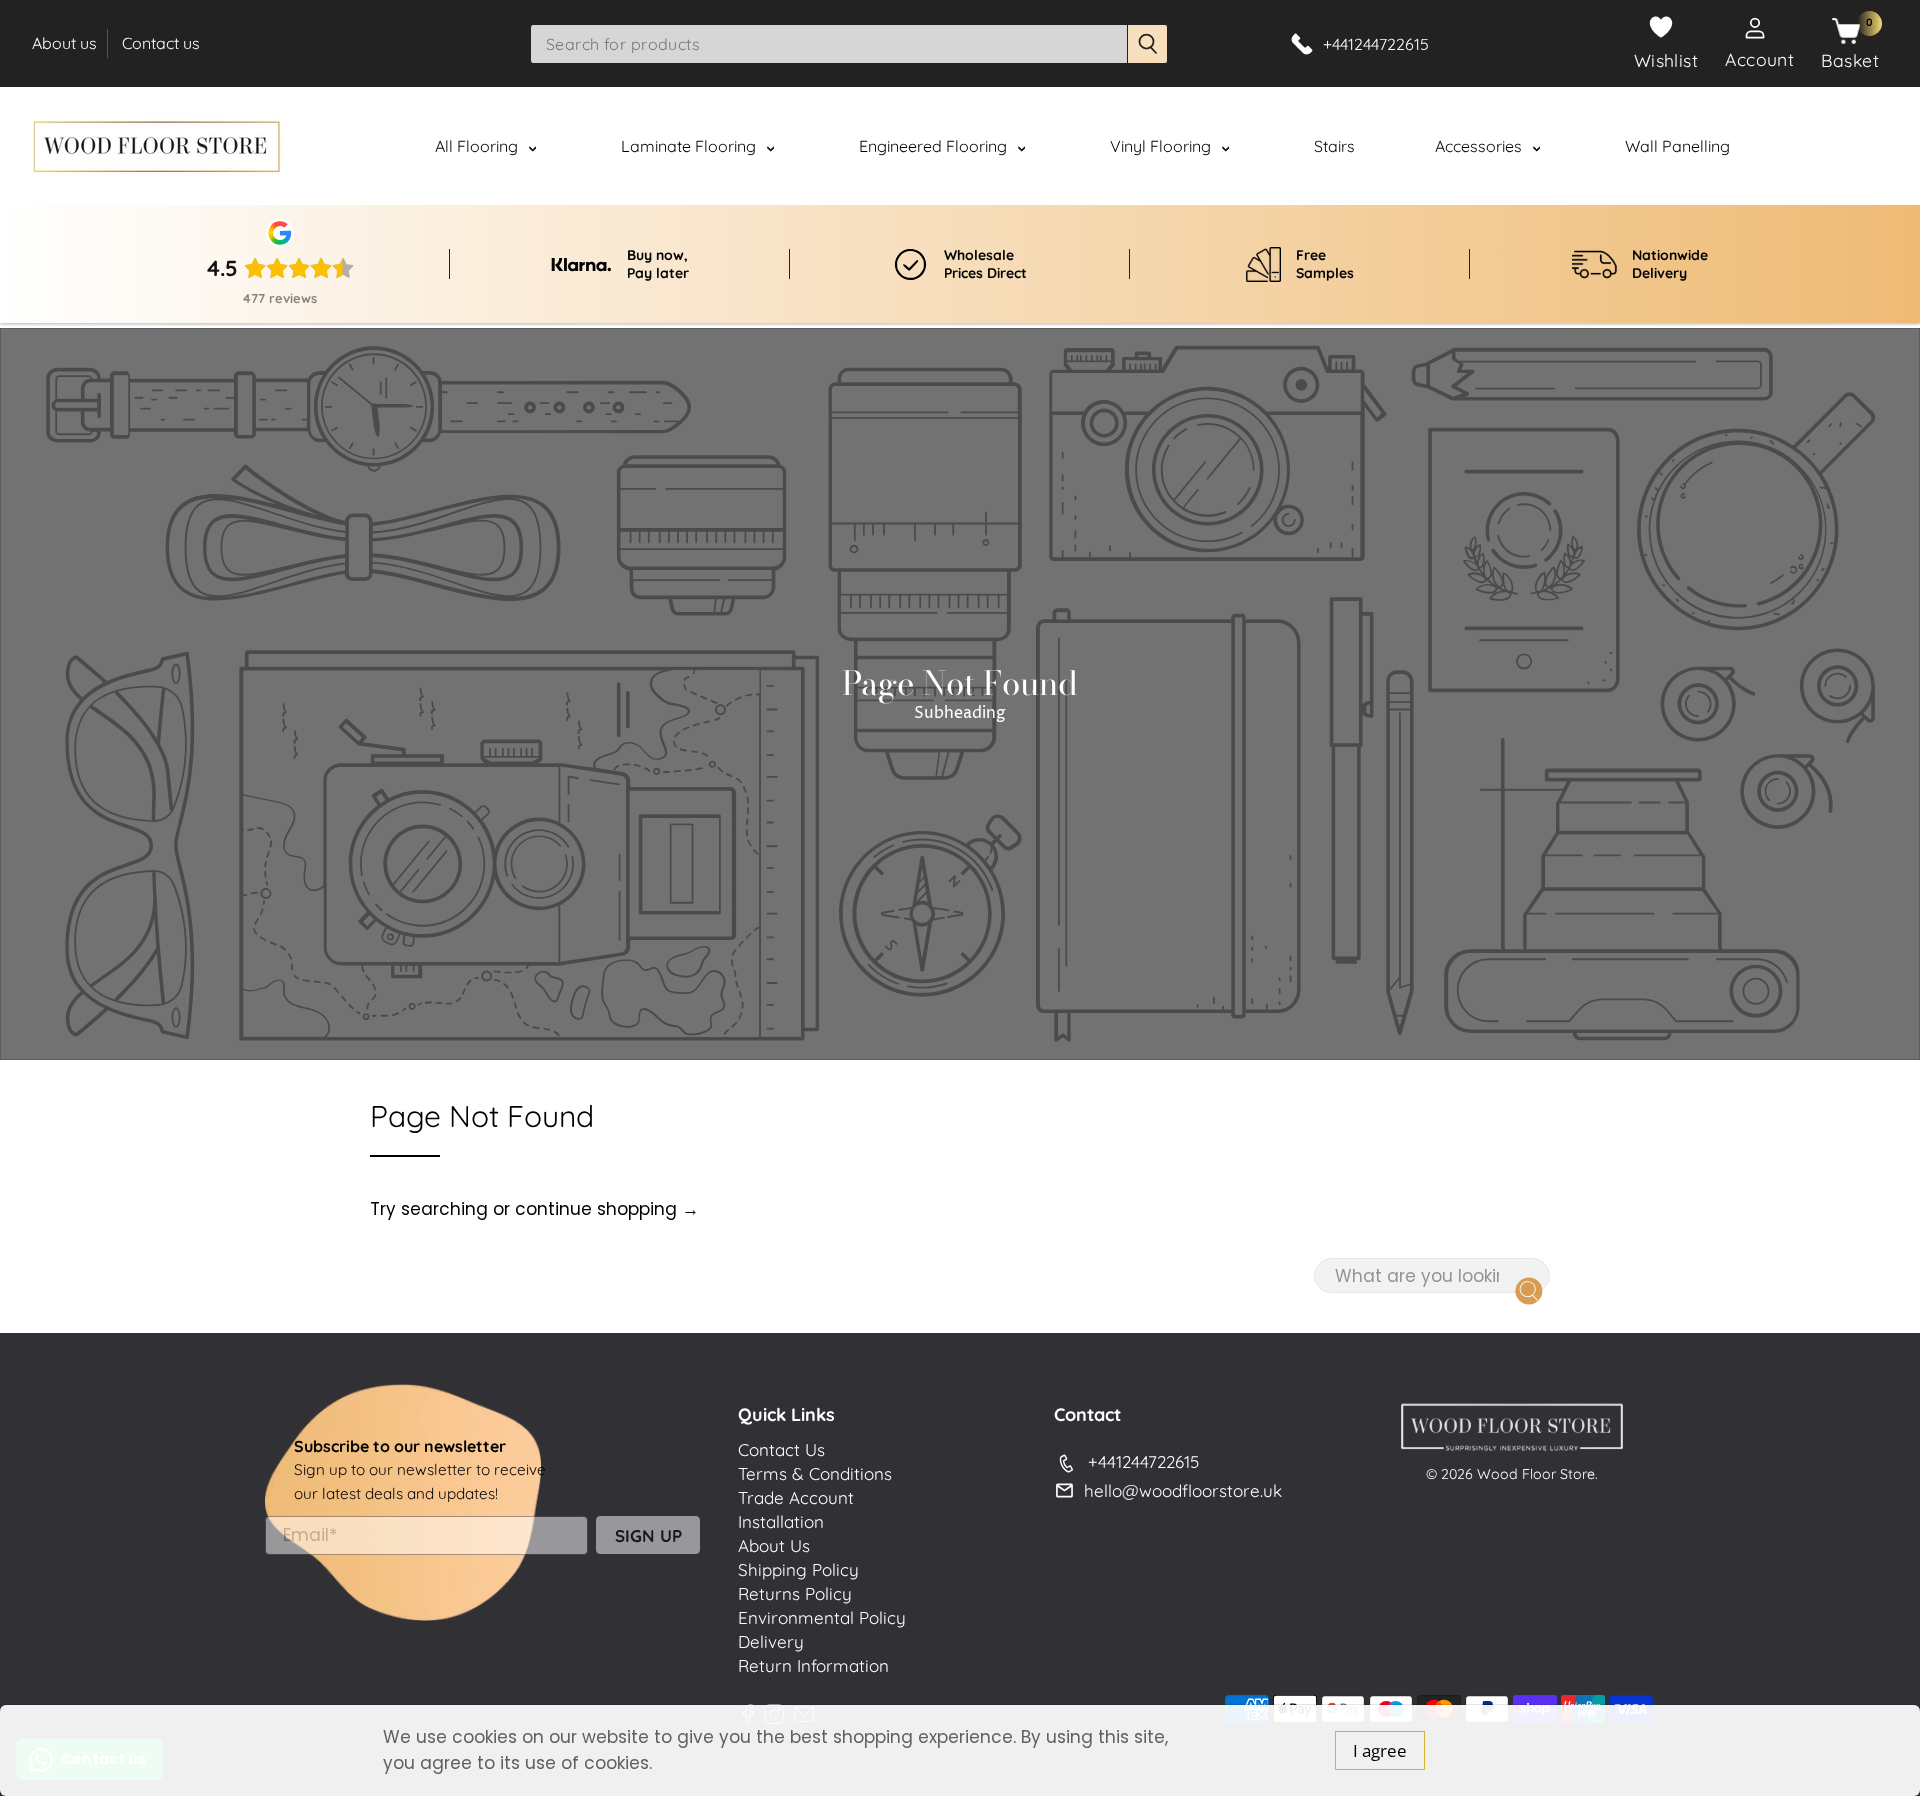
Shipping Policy (798, 1569)
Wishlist (1666, 60)
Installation (781, 1521)
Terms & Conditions (815, 1473)
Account (1759, 59)
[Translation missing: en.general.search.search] (1148, 44)
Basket (1850, 60)
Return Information (813, 1665)
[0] (1846, 32)
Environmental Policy (822, 1617)
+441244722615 (1143, 1461)
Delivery (771, 1641)
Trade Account (796, 1497)
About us (64, 43)
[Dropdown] (532, 148)
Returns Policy (795, 1593)
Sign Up (648, 1535)
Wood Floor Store (1536, 1474)
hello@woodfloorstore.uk (1183, 1490)
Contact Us (781, 1449)
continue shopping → (607, 1209)
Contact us (161, 43)
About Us (774, 1545)
